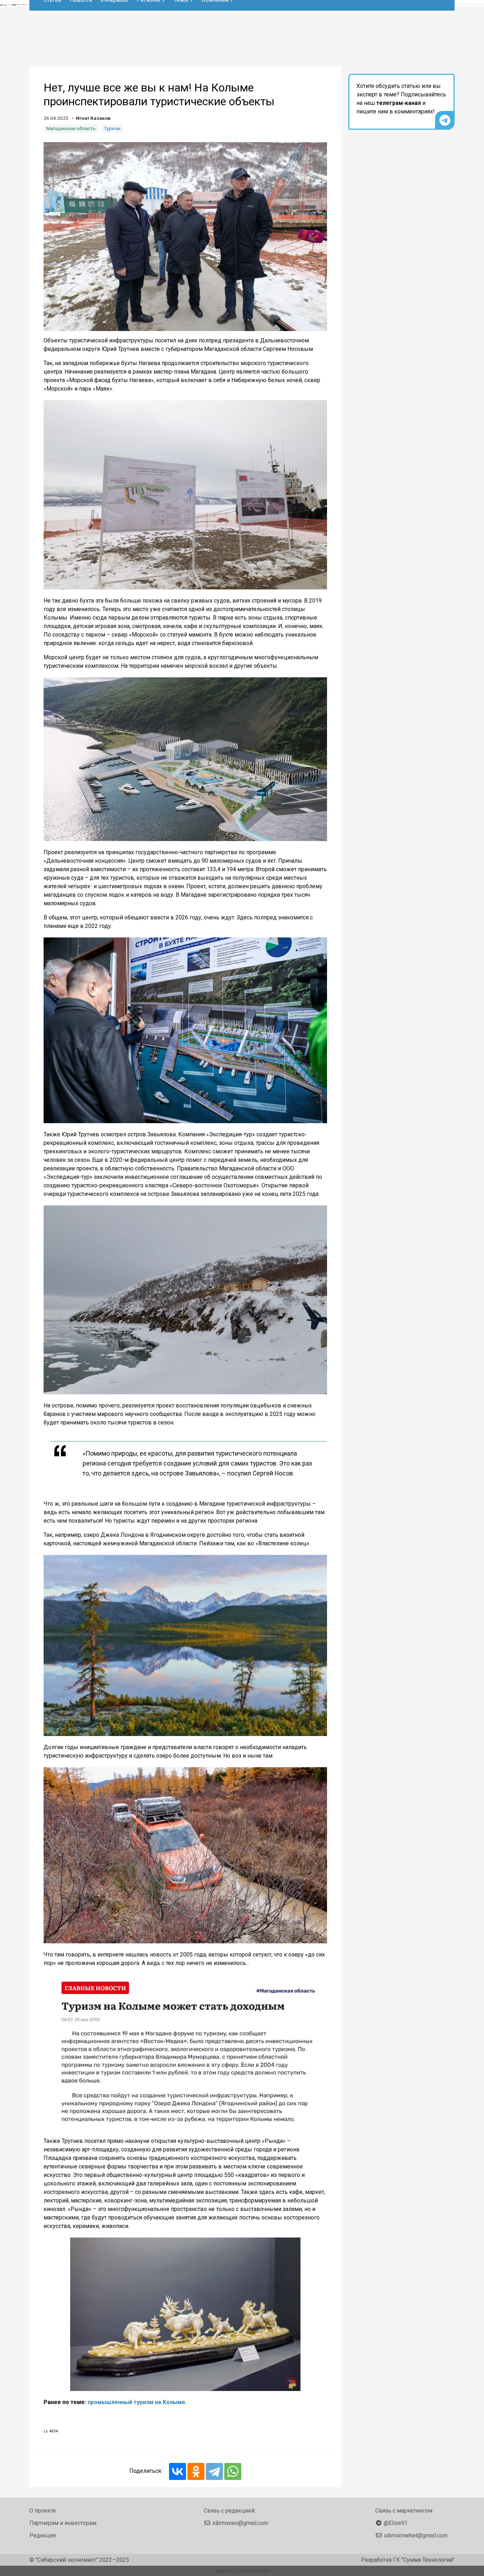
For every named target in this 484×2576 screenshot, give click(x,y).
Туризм (112, 128)
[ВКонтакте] (178, 2471)
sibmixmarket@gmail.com (416, 2535)
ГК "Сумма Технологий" (424, 2560)
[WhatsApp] (233, 2471)
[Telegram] (214, 2471)
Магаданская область (71, 128)
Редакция (43, 2535)
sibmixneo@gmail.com (240, 2523)
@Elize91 (396, 2523)
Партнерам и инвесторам (63, 2523)
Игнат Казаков (93, 118)
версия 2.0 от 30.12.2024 (242, 2571)
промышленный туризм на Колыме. (137, 2402)
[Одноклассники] (196, 2471)
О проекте (43, 2511)
